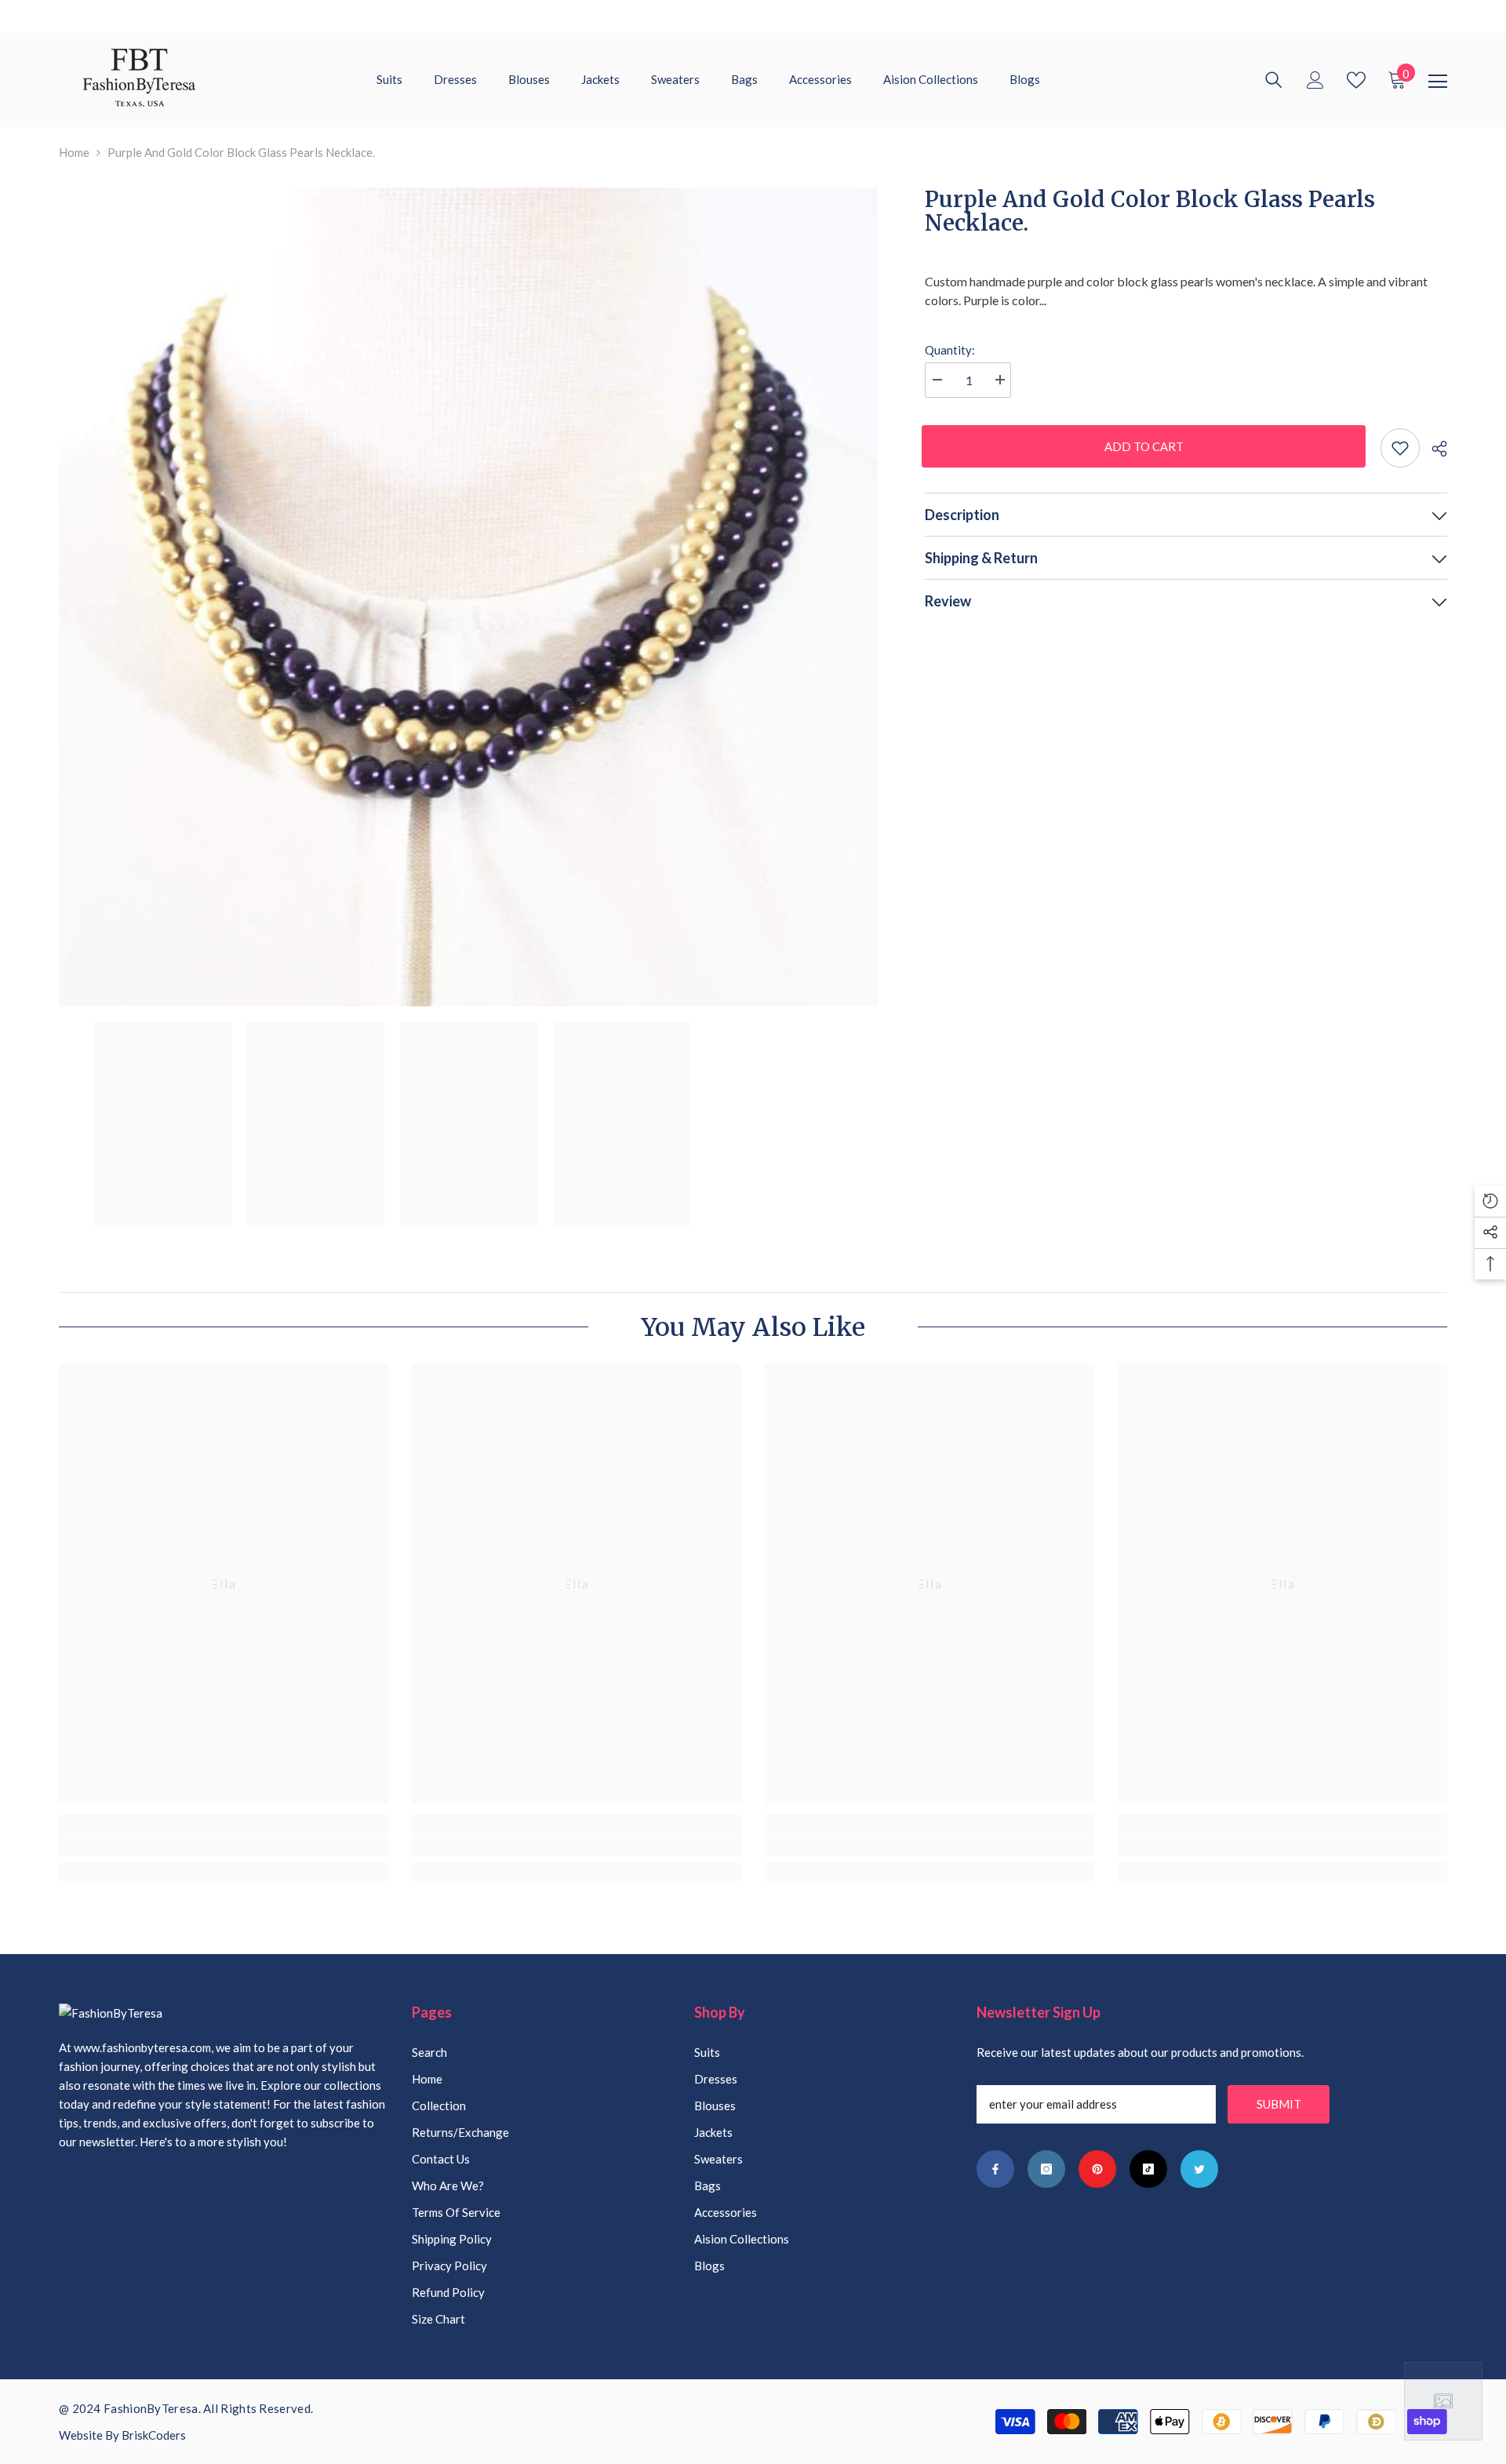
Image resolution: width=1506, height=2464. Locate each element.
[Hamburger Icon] (1438, 82)
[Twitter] (1199, 2169)
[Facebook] (995, 2169)
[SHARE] (1433, 449)
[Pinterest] (1097, 2169)
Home (74, 152)
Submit (1279, 2104)
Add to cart (1147, 446)
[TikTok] (1148, 2169)
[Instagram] (1046, 2169)
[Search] (1274, 80)
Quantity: (950, 350)
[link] (224, 1845)
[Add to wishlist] (1400, 448)
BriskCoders (154, 2435)
